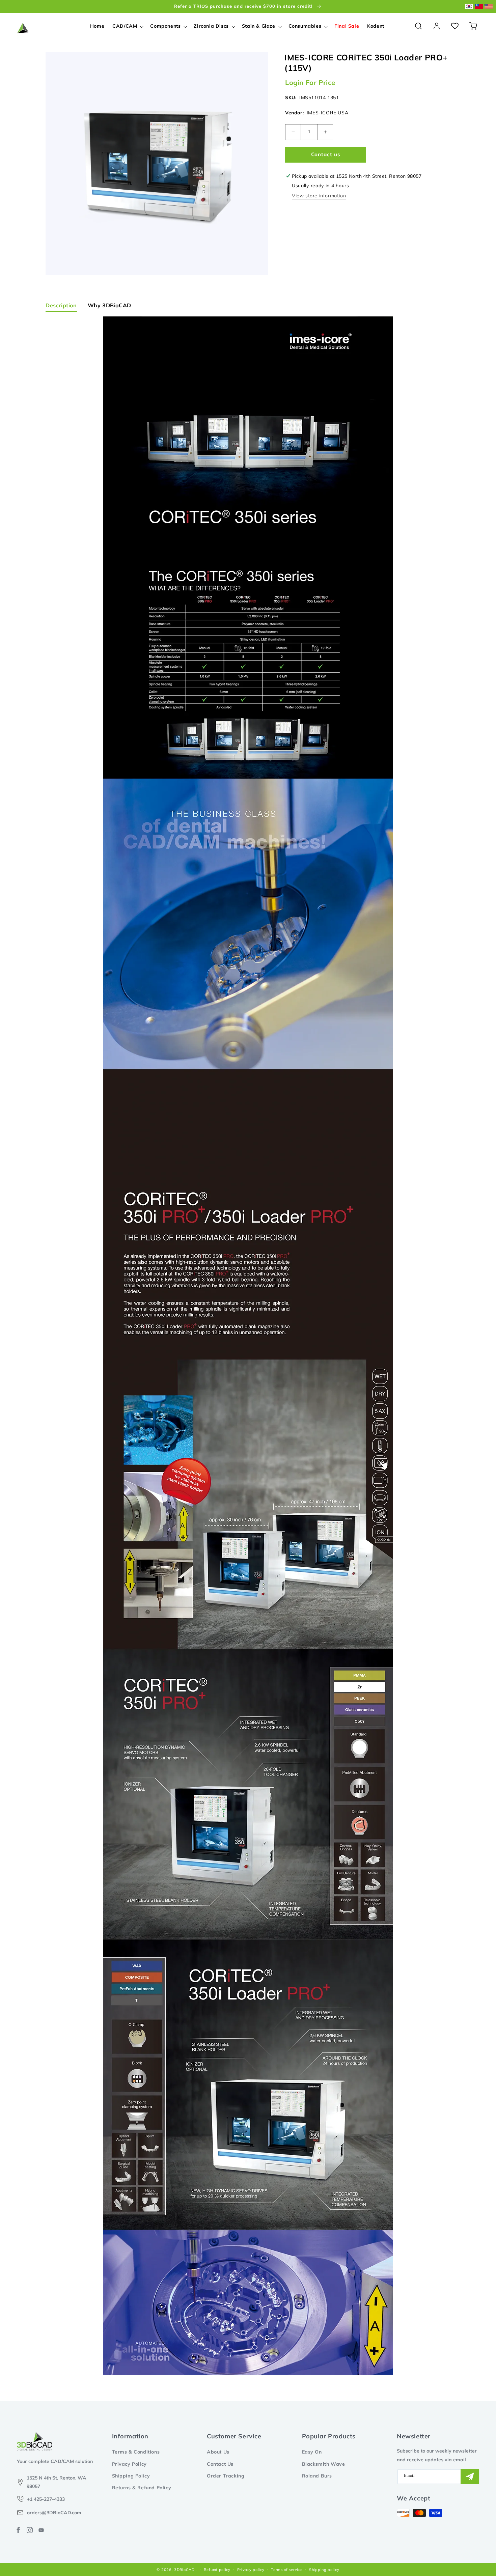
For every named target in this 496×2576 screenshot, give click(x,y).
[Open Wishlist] (455, 26)
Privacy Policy (129, 2464)
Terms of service (287, 2570)
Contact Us (220, 2464)
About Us (218, 2452)
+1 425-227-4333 (46, 2499)
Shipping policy (324, 2570)
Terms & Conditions (136, 2452)
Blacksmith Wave (324, 2464)
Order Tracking (226, 2476)
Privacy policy (251, 2570)
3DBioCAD (184, 2570)
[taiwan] (479, 7)
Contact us (326, 154)
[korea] (469, 7)
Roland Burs (317, 2476)
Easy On (312, 2452)
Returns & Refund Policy (142, 2488)
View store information (319, 196)
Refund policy (217, 2570)
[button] (127, 26)
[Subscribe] (470, 2477)
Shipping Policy (131, 2476)
